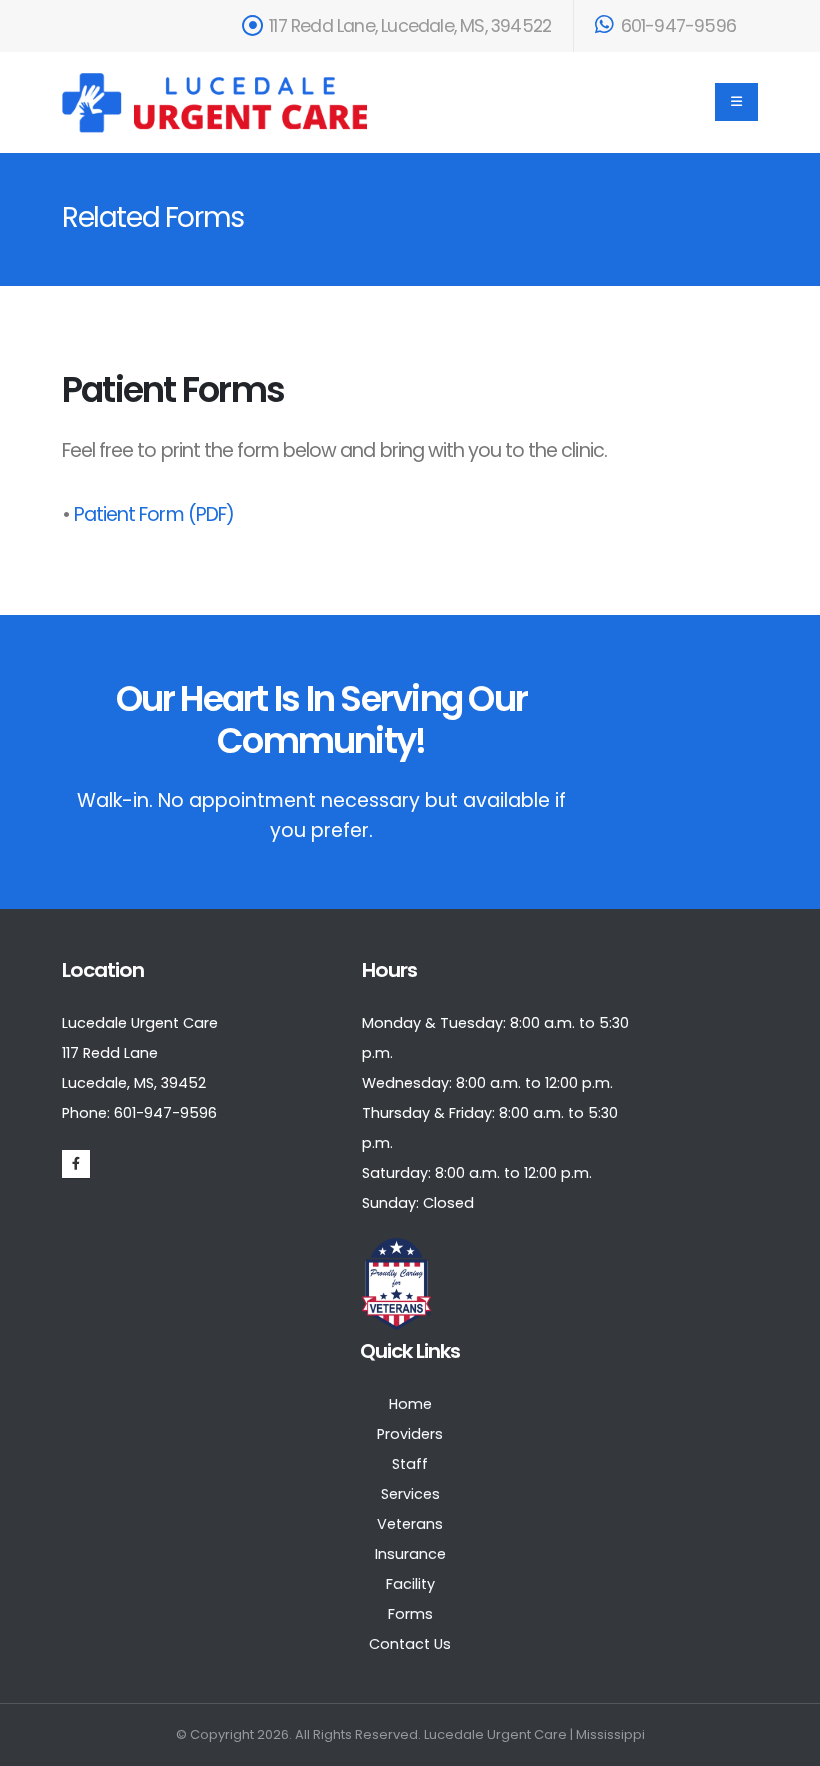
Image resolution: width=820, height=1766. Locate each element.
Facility (410, 1584)
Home (410, 1404)
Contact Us (410, 1644)
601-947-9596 (676, 26)
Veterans (410, 1524)
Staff (410, 1464)
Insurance (410, 1554)
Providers (410, 1434)
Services (410, 1494)
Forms (410, 1614)
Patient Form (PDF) (154, 514)
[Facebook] (76, 1164)
